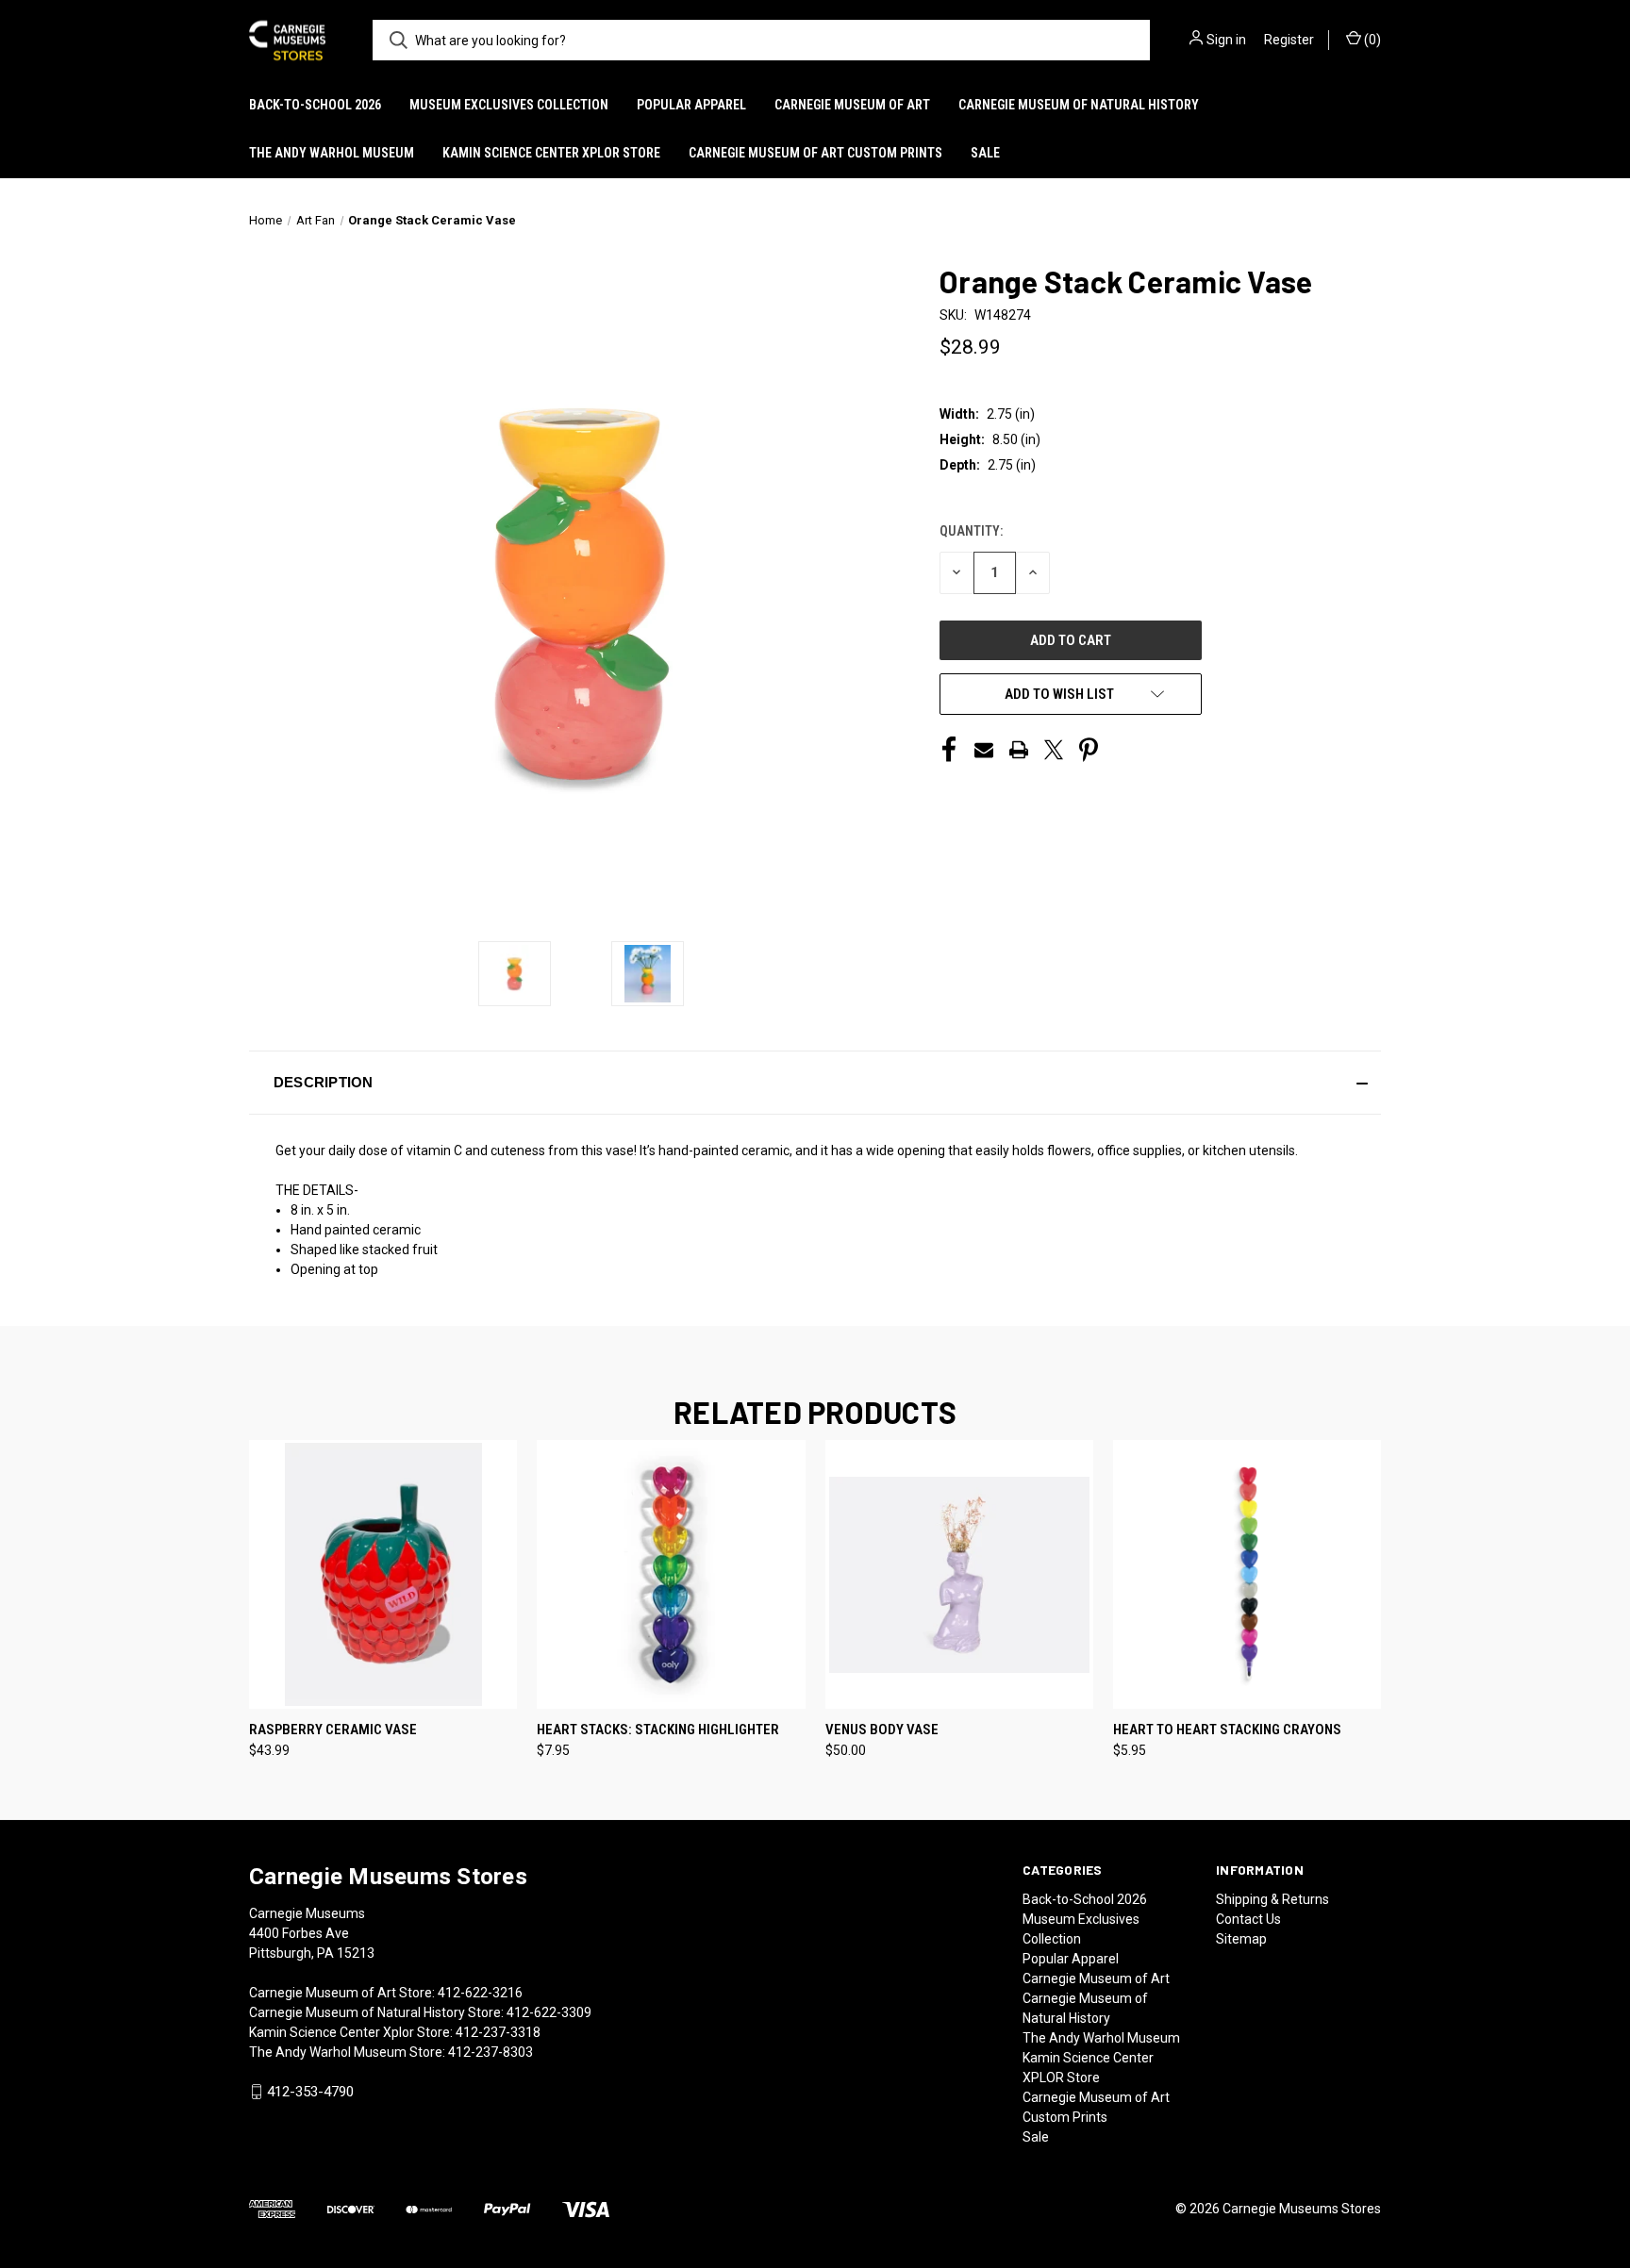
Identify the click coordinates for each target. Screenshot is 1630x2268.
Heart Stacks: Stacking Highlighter (658, 1730)
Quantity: (971, 531)
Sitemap (1241, 1939)
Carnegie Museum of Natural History (1079, 105)
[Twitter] (1054, 750)
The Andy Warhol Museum (332, 153)
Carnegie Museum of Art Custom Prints (815, 153)
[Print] (1019, 750)
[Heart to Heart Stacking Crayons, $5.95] (1247, 1574)
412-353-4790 (310, 2092)
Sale (985, 153)
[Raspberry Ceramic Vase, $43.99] (383, 1574)
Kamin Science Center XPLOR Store (551, 153)
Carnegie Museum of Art (852, 105)
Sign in (1226, 40)
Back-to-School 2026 (315, 105)
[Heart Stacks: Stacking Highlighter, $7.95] (671, 1574)
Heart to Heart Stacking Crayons (1227, 1730)
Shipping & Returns (1272, 1899)
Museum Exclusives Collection (509, 105)
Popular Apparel (691, 105)
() (1371, 40)
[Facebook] (949, 750)
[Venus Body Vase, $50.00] (959, 1574)
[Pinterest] (1089, 750)
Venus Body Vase (882, 1730)
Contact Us (1248, 1919)
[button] (815, 1083)
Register (1289, 40)
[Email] (984, 750)
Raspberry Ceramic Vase (333, 1730)
